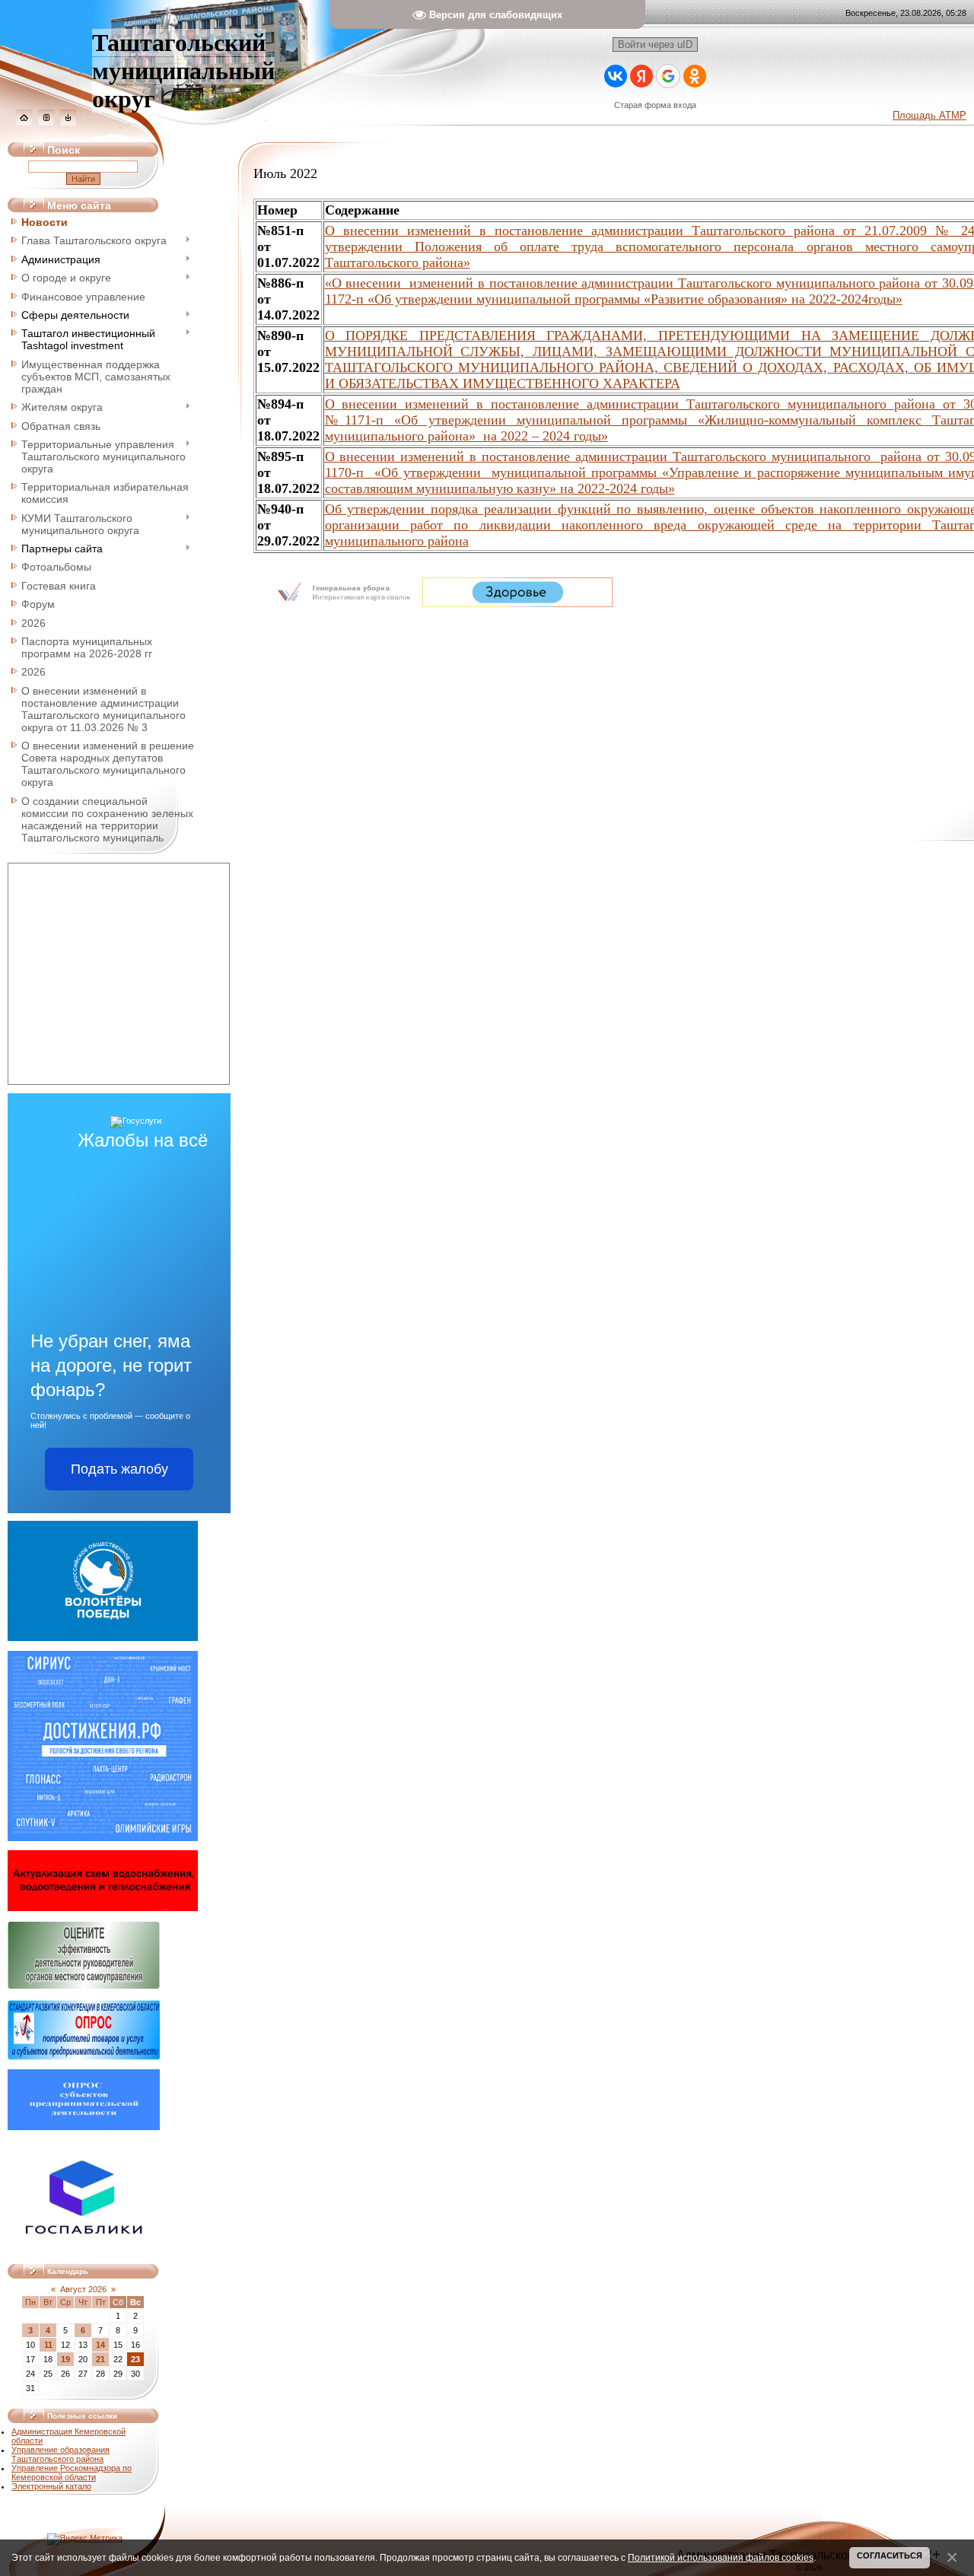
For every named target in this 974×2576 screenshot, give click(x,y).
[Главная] (24, 122)
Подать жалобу (119, 1469)
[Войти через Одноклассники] (695, 76)
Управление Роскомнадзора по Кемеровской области (72, 2473)
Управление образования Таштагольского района (60, 2454)
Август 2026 (83, 2289)
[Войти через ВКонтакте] (616, 76)
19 (65, 2359)
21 (100, 2359)
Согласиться (890, 2555)
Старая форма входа (655, 105)
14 (100, 2345)
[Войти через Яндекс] (641, 76)
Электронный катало (51, 2486)
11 (48, 2345)
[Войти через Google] (668, 76)
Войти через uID (655, 45)
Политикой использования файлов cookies (721, 2557)
